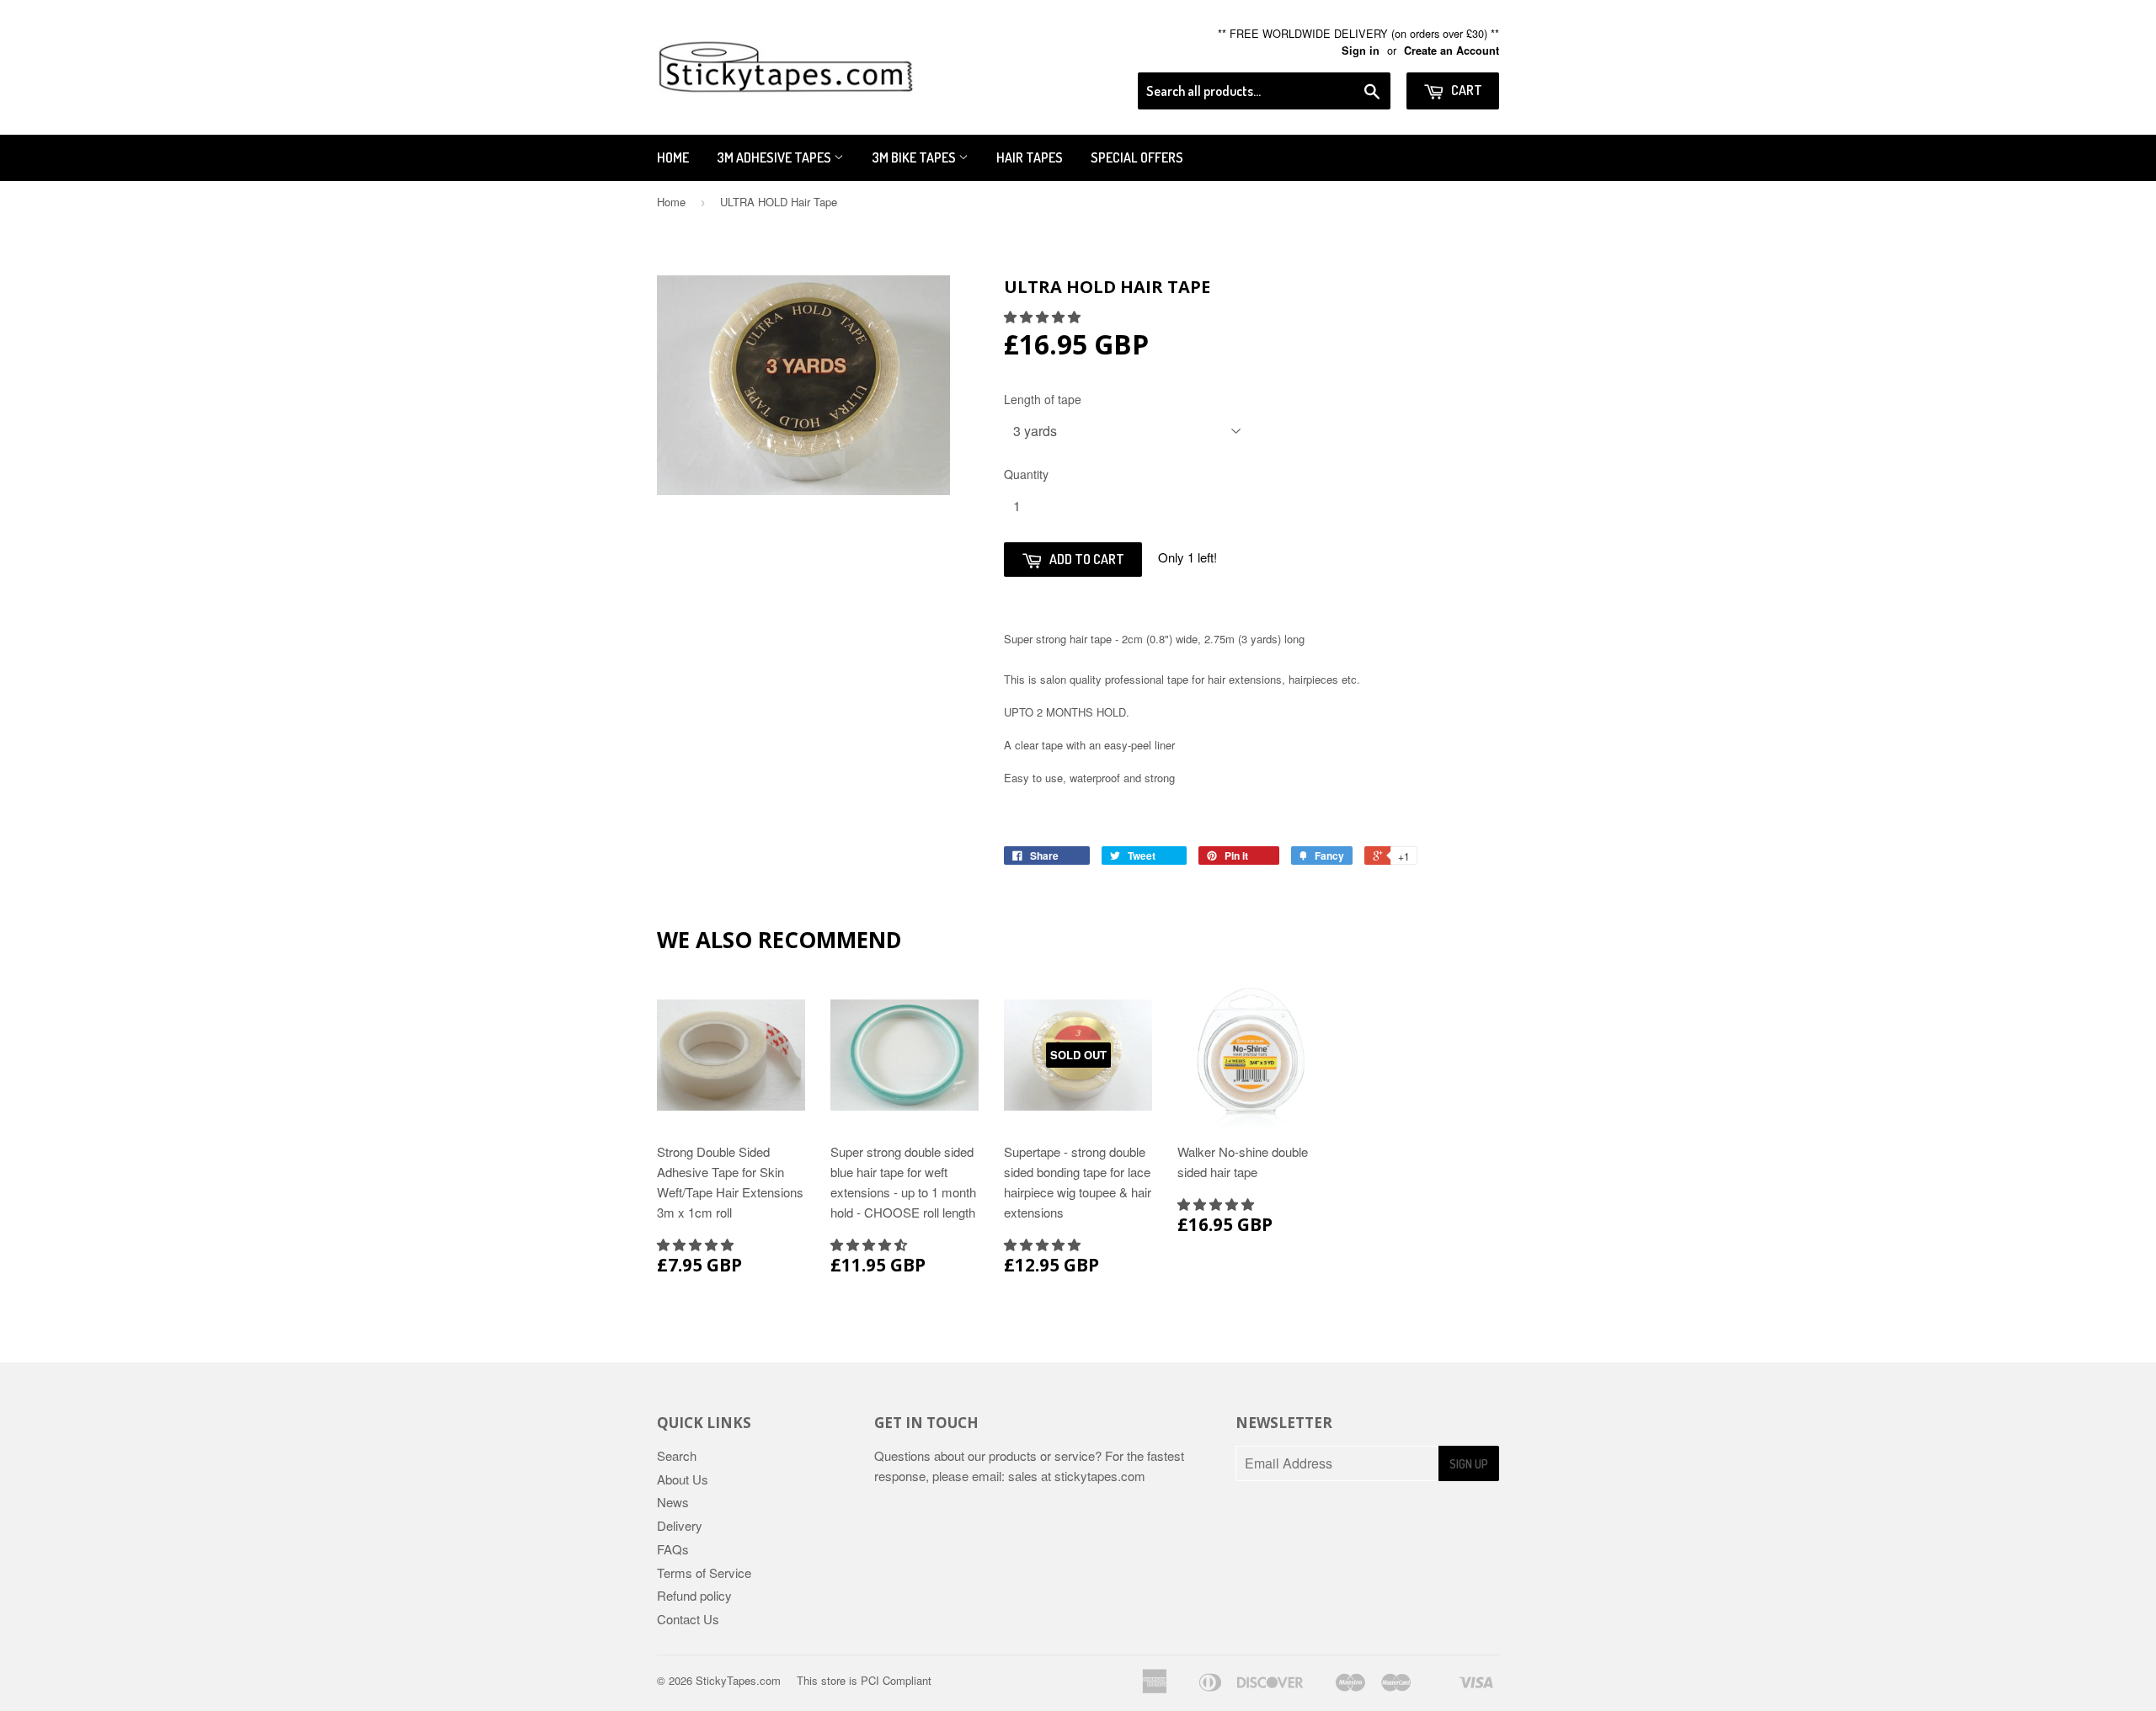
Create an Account (1452, 51)
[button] (1044, 316)
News (673, 1502)
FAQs (673, 1549)
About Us (683, 1479)
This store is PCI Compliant (864, 1680)
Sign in (1361, 51)
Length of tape (1043, 399)
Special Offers (1137, 157)
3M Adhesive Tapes (775, 157)
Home (673, 157)
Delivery (680, 1525)
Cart (1465, 90)
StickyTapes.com (738, 1680)
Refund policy (694, 1595)
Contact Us (688, 1619)
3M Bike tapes (915, 157)
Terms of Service (704, 1572)
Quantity (1026, 474)
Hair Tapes (1030, 157)
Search (677, 1455)
